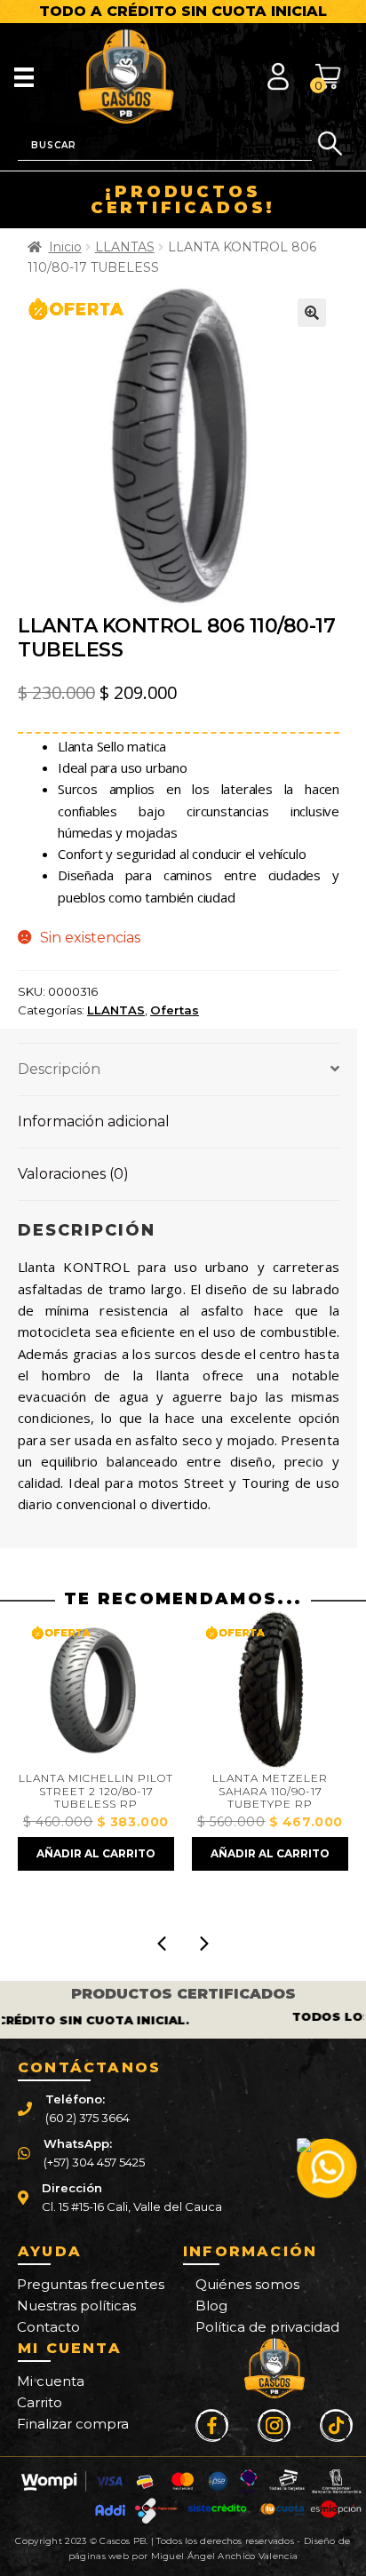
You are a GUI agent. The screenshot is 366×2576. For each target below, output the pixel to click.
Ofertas (175, 1010)
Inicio (65, 247)
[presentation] (162, 1944)
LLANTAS (125, 247)
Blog (211, 2306)
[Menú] (24, 76)
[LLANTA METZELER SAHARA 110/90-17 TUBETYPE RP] (127, 1690)
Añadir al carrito (128, 1853)
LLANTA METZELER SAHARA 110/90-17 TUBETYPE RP (128, 1791)
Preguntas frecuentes (91, 2284)
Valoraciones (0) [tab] (73, 1174)
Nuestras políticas (76, 2306)
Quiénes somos (247, 2284)
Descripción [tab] (59, 1069)
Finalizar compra (73, 2424)
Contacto (48, 2327)
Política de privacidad (267, 2327)
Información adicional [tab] (94, 1121)
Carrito (40, 2402)
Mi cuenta (51, 2381)
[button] (312, 313)
